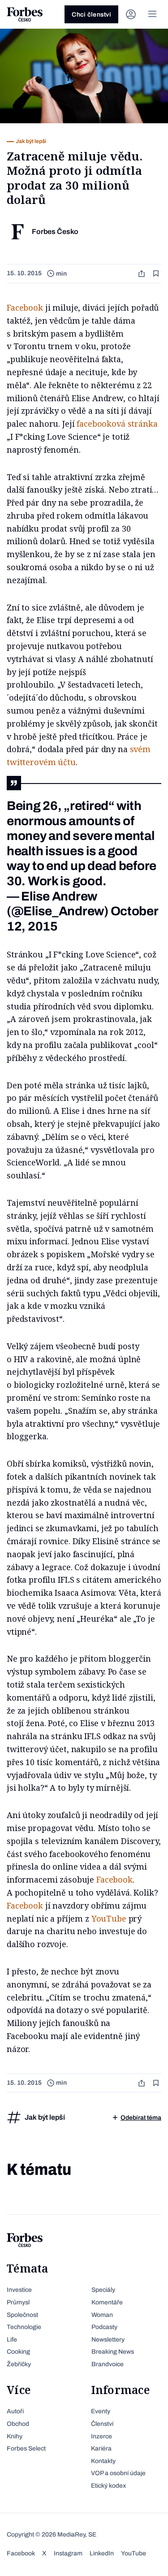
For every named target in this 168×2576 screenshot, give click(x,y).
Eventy (101, 2411)
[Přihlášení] (131, 14)
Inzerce (101, 2436)
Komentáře (107, 2302)
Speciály (103, 2290)
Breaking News (113, 2352)
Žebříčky (19, 2364)
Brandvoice (108, 2364)
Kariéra (101, 2448)
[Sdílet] (142, 274)
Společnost (22, 2315)
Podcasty (104, 2327)
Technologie (24, 2327)
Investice (19, 2290)
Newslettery (108, 2340)
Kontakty (103, 2461)
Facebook (25, 307)
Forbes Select (26, 2448)
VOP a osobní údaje (118, 2473)
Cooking (18, 2352)
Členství (102, 2424)
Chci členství (91, 15)
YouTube (109, 1918)
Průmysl (18, 2302)
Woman (102, 2315)
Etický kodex (108, 2486)
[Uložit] (157, 274)
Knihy (15, 2436)
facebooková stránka (117, 424)
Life (12, 2340)
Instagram (68, 2553)
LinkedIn (102, 2553)
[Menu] (152, 14)
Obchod (18, 2424)
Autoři (15, 2411)
